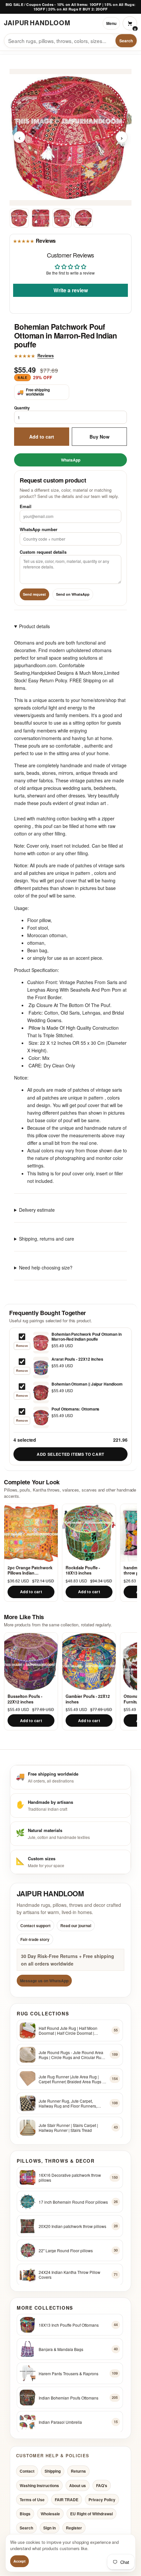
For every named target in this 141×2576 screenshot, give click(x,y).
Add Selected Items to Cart (70, 1454)
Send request (34, 594)
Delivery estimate (37, 1210)
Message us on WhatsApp (44, 1981)
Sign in (50, 2528)
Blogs (25, 2514)
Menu (111, 23)
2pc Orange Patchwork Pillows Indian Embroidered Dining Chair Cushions (30, 1570)
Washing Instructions (39, 2485)
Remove (22, 1346)
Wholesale (50, 2514)
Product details (34, 626)
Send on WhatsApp (73, 594)
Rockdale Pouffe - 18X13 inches (83, 1570)
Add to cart (42, 436)
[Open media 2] (41, 218)
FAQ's (102, 2485)
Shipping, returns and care (47, 1239)
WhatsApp (71, 460)
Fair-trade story (35, 1939)
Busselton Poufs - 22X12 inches (25, 1699)
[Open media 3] (62, 218)
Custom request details (43, 552)
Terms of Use (32, 2500)
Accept (20, 2561)
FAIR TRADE (67, 2500)
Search (126, 41)
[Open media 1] (19, 218)
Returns (78, 2471)
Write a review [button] (71, 290)
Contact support (35, 1926)
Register (74, 2528)
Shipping (53, 2471)
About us (78, 2485)
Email (26, 506)
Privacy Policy (102, 2500)
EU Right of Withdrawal (91, 2514)
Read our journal (76, 1926)
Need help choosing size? (46, 1267)
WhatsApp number (39, 529)
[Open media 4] (83, 218)
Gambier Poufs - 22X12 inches (88, 1699)
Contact (27, 2471)
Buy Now (100, 436)
